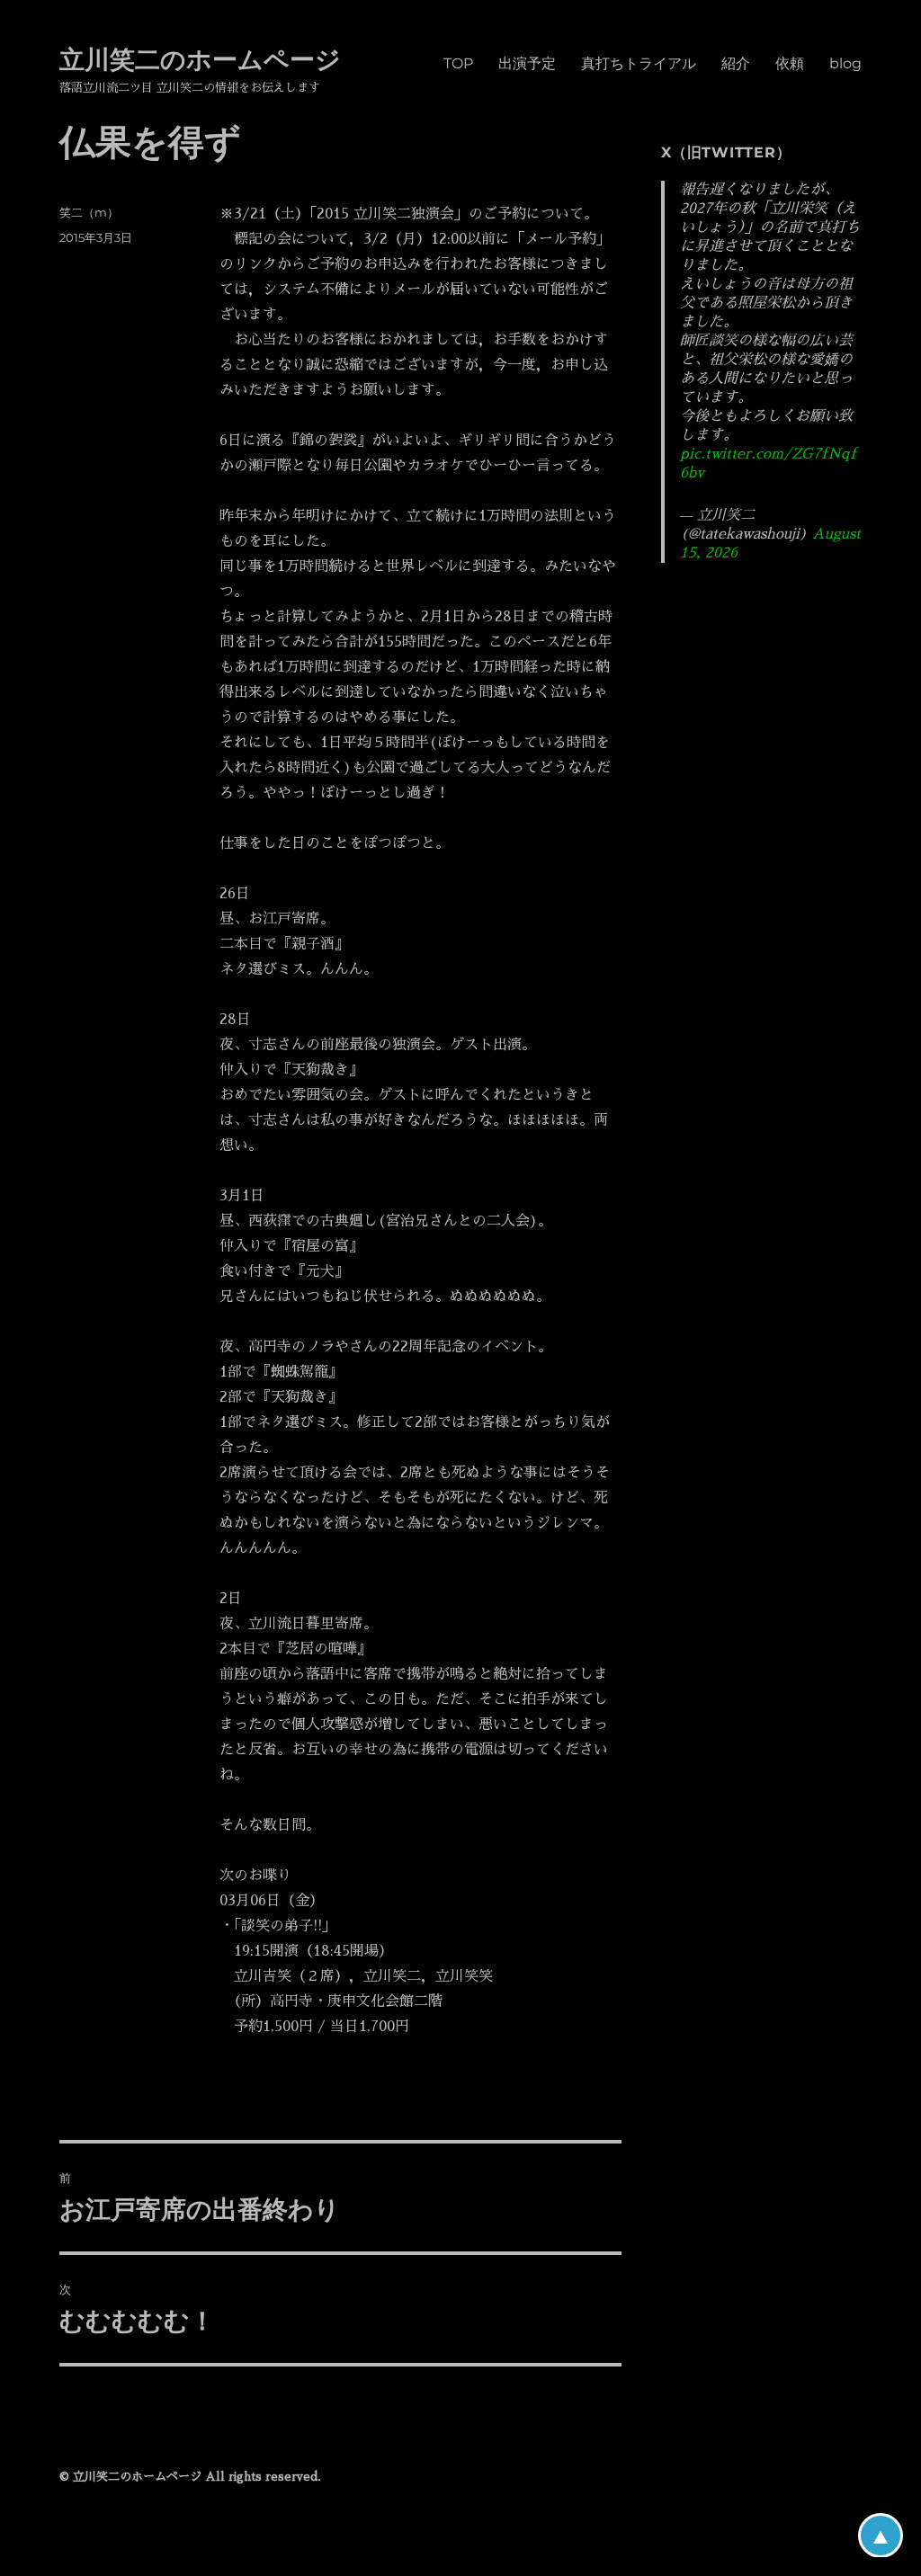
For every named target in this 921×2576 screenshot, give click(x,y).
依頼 (790, 63)
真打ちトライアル (639, 63)
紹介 (736, 63)
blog (845, 63)
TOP (458, 63)
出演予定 (527, 63)
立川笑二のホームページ (200, 59)
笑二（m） (89, 212)
